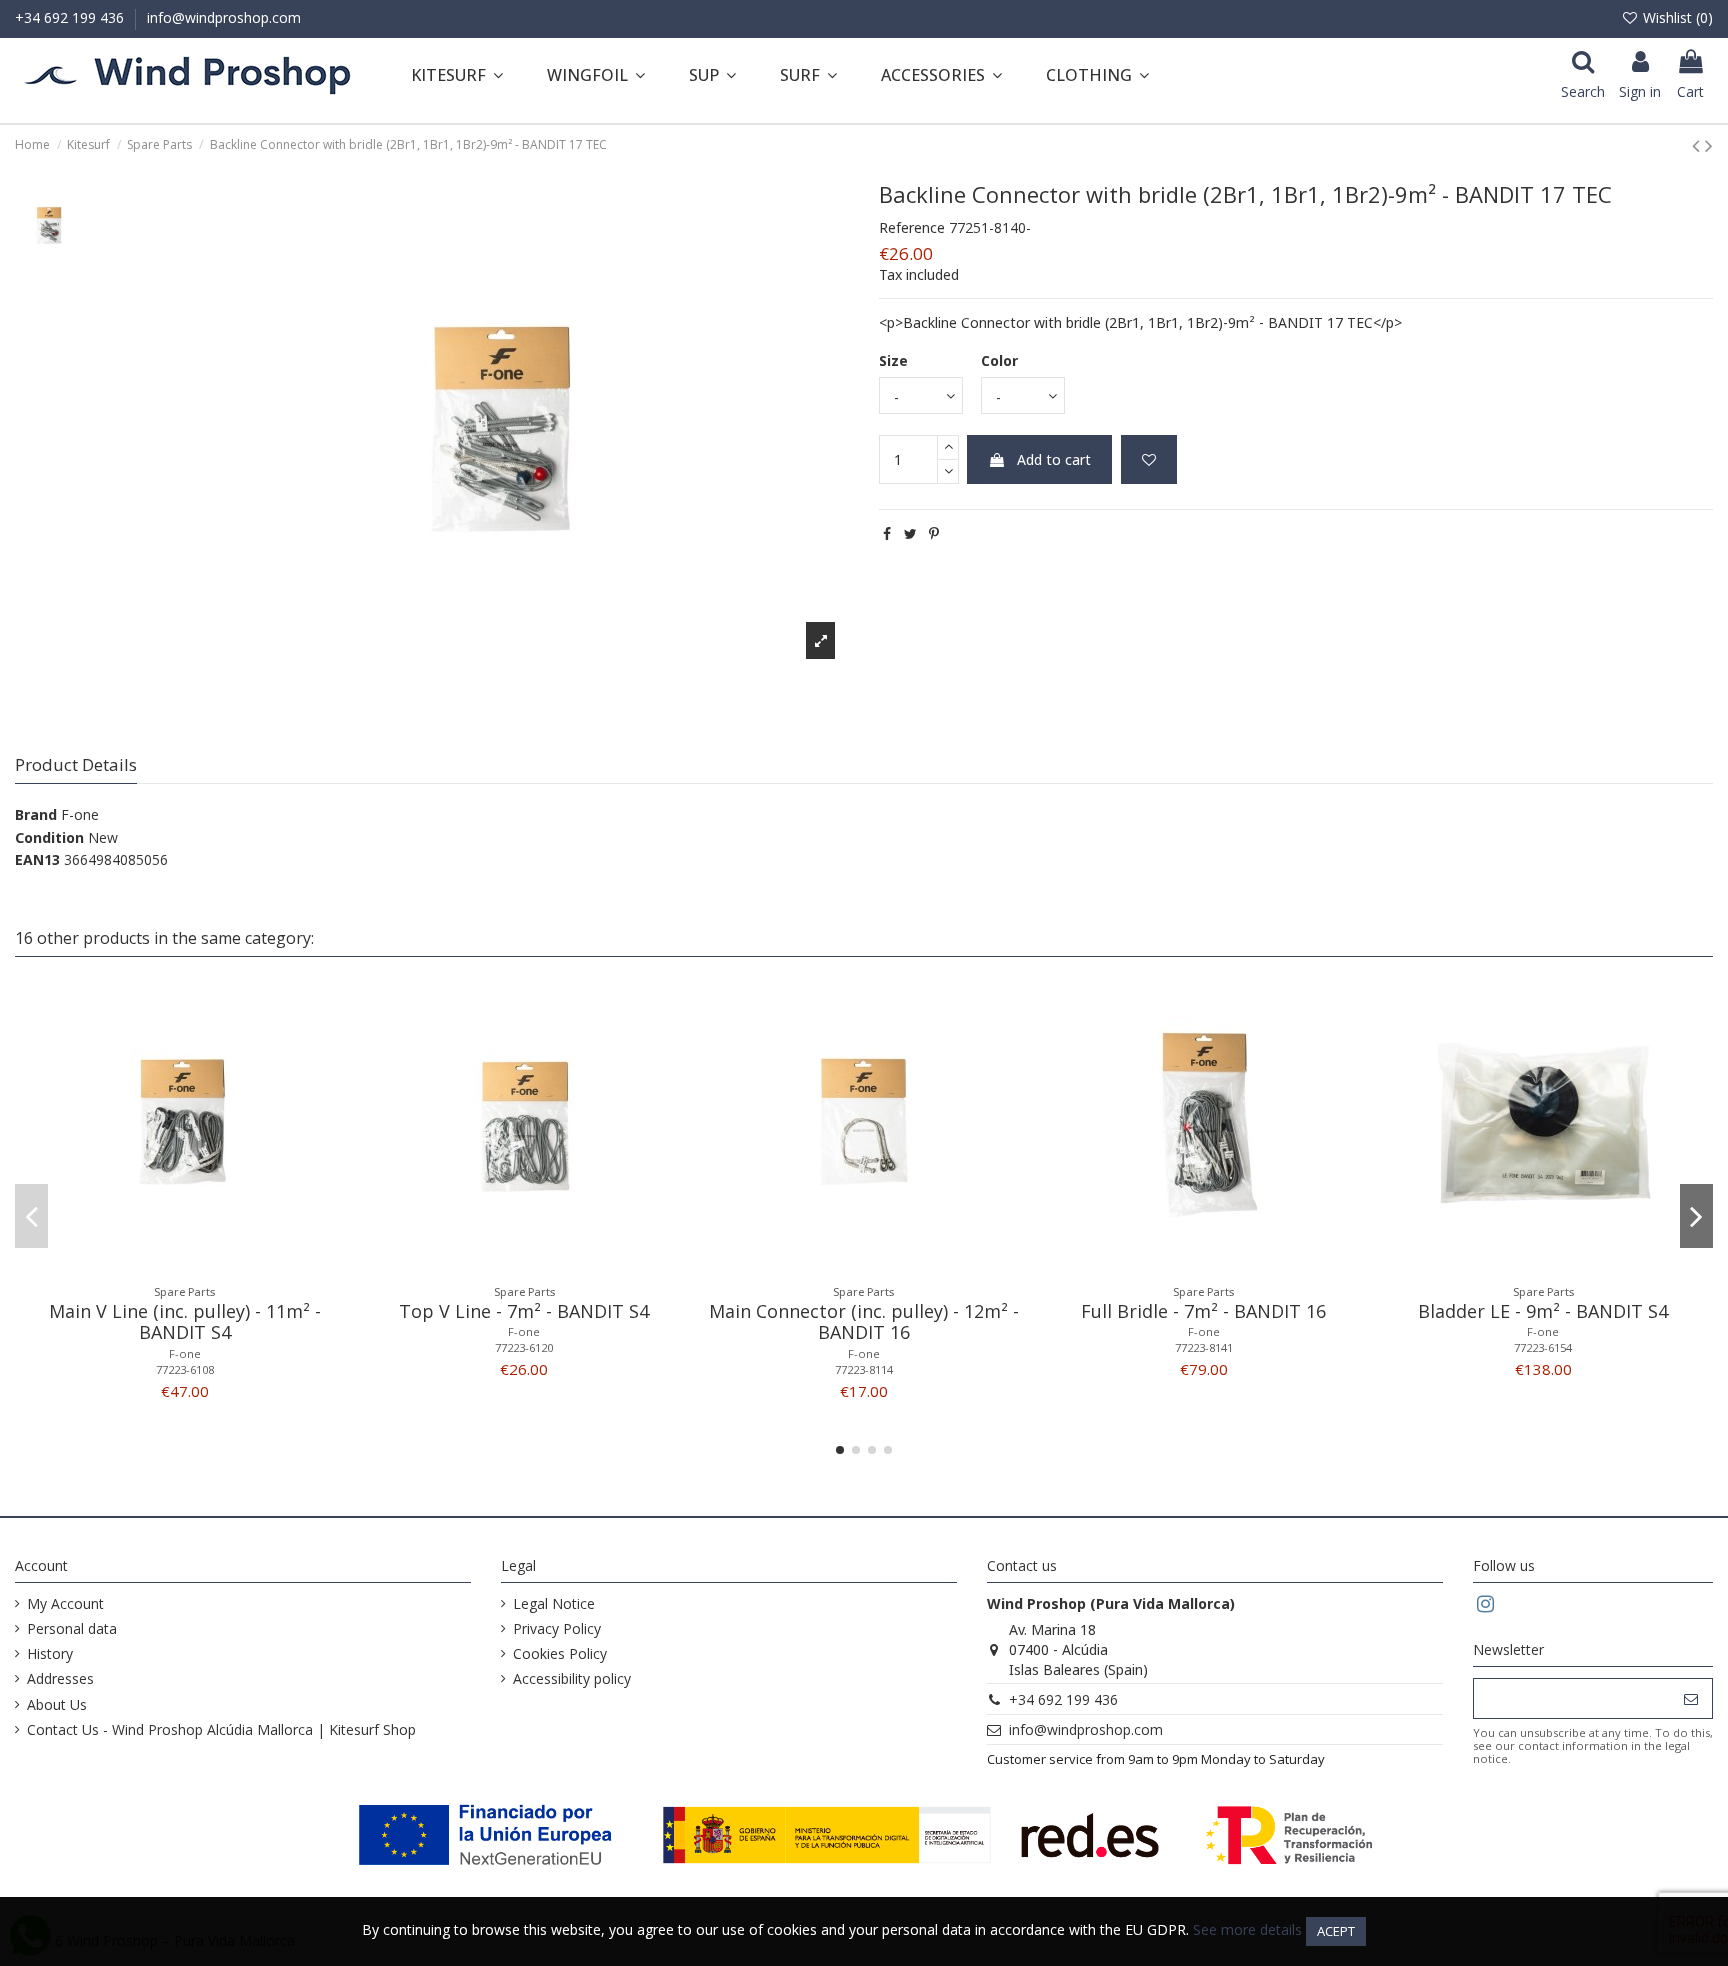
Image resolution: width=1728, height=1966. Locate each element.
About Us (57, 1704)
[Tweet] (910, 533)
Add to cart (1054, 459)
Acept (1336, 1931)
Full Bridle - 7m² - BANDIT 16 (1203, 1311)
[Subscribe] (1691, 1698)
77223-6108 (185, 1369)
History (50, 1653)
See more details (1247, 1929)
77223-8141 (1204, 1347)
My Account (65, 1603)
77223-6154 (1543, 1347)
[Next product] (1709, 145)
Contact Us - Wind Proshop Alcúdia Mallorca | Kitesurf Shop (221, 1729)
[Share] (887, 533)
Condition (49, 837)
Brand (36, 814)
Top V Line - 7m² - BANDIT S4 (524, 1311)
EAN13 (37, 859)
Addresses (60, 1678)
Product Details (76, 765)
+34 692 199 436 (71, 17)
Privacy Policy (557, 1628)
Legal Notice (554, 1603)
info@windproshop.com (224, 17)
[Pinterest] (934, 533)
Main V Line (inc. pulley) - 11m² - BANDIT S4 (185, 1322)
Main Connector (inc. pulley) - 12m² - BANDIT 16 (864, 1322)
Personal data (72, 1628)
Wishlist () (1676, 17)
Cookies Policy (560, 1653)
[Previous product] (1698, 145)
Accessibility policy (572, 1678)
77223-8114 (864, 1369)
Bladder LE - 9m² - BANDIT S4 (1543, 1311)
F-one (80, 814)
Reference (912, 227)
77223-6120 (524, 1347)
